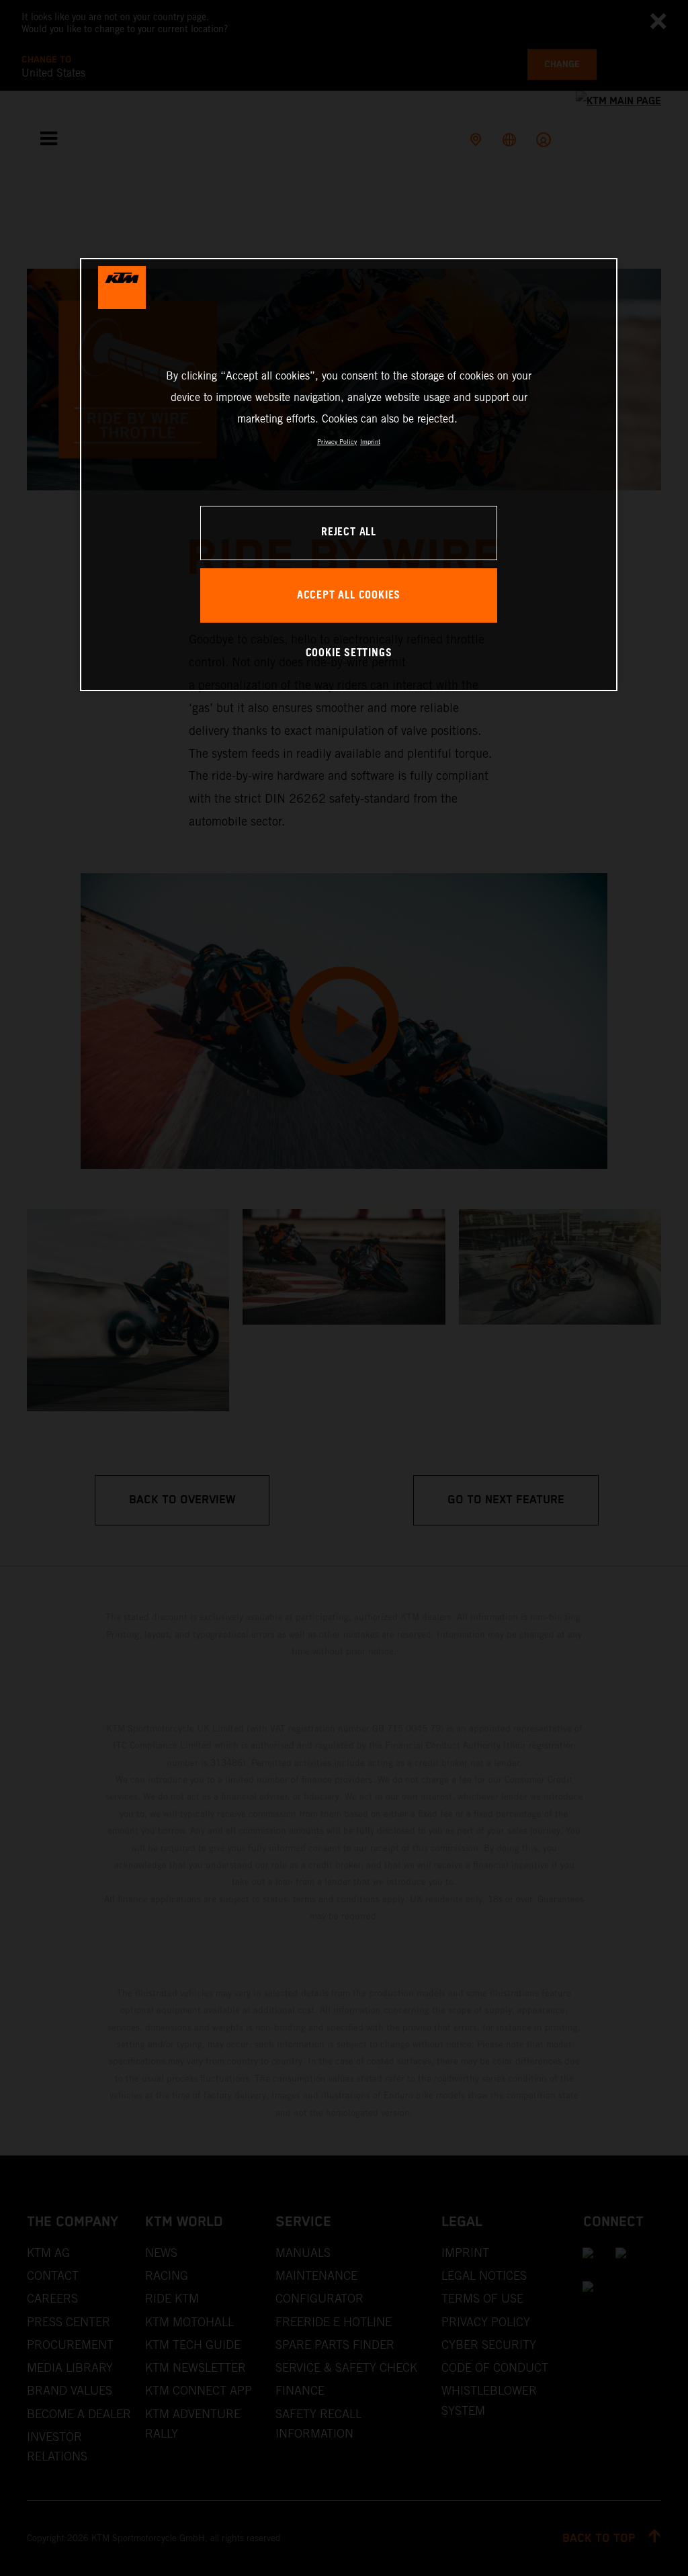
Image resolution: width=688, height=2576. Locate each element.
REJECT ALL (349, 532)
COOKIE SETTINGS (349, 653)
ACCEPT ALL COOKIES (349, 595)
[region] (349, 475)
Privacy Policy (337, 442)
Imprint (370, 442)
